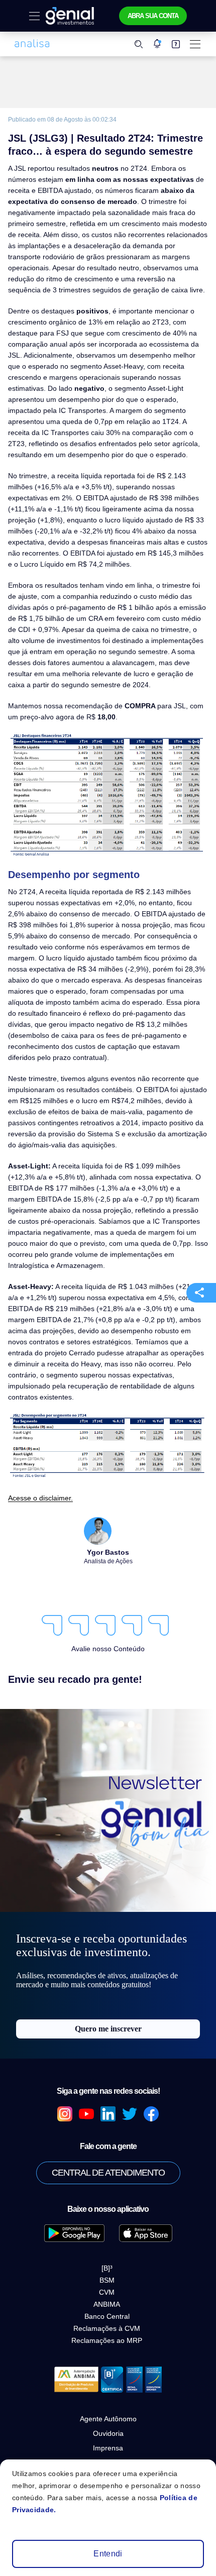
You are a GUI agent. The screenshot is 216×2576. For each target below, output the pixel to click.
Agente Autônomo (108, 2419)
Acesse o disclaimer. (40, 1498)
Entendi (108, 2554)
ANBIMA (107, 2304)
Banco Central (107, 2316)
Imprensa (108, 2448)
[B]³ (107, 2268)
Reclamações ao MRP (107, 2340)
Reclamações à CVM (107, 2328)
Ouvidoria (108, 2433)
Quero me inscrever (108, 2029)
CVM (107, 2292)
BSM (107, 2280)
